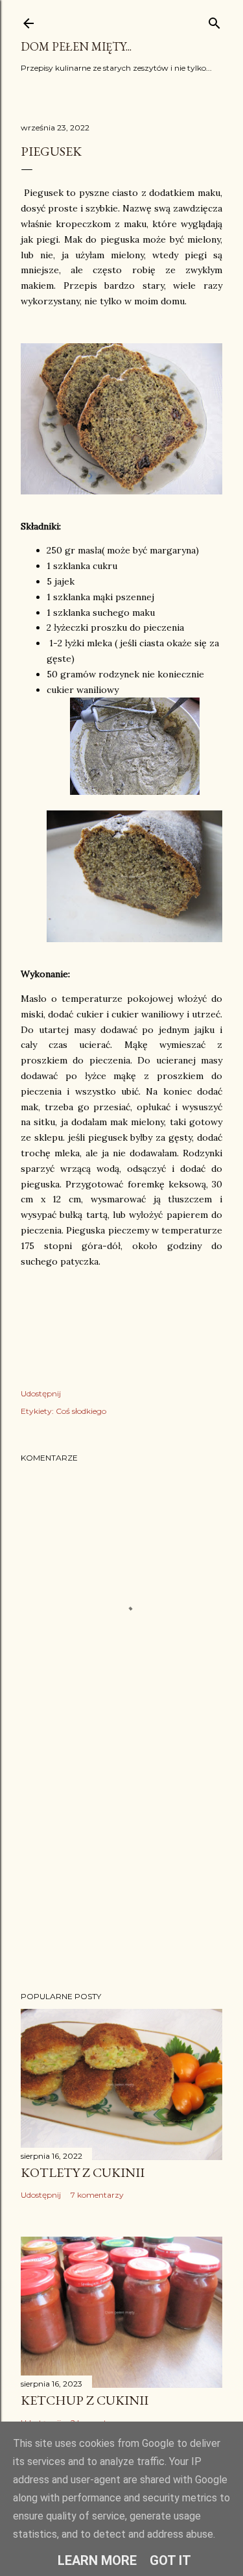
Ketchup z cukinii (85, 2400)
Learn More (97, 2560)
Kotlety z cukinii (83, 2172)
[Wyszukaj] (214, 20)
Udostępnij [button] (41, 1393)
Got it (170, 2560)
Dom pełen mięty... (76, 46)
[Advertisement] (121, 1878)
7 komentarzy (97, 2195)
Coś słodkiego (81, 1411)
